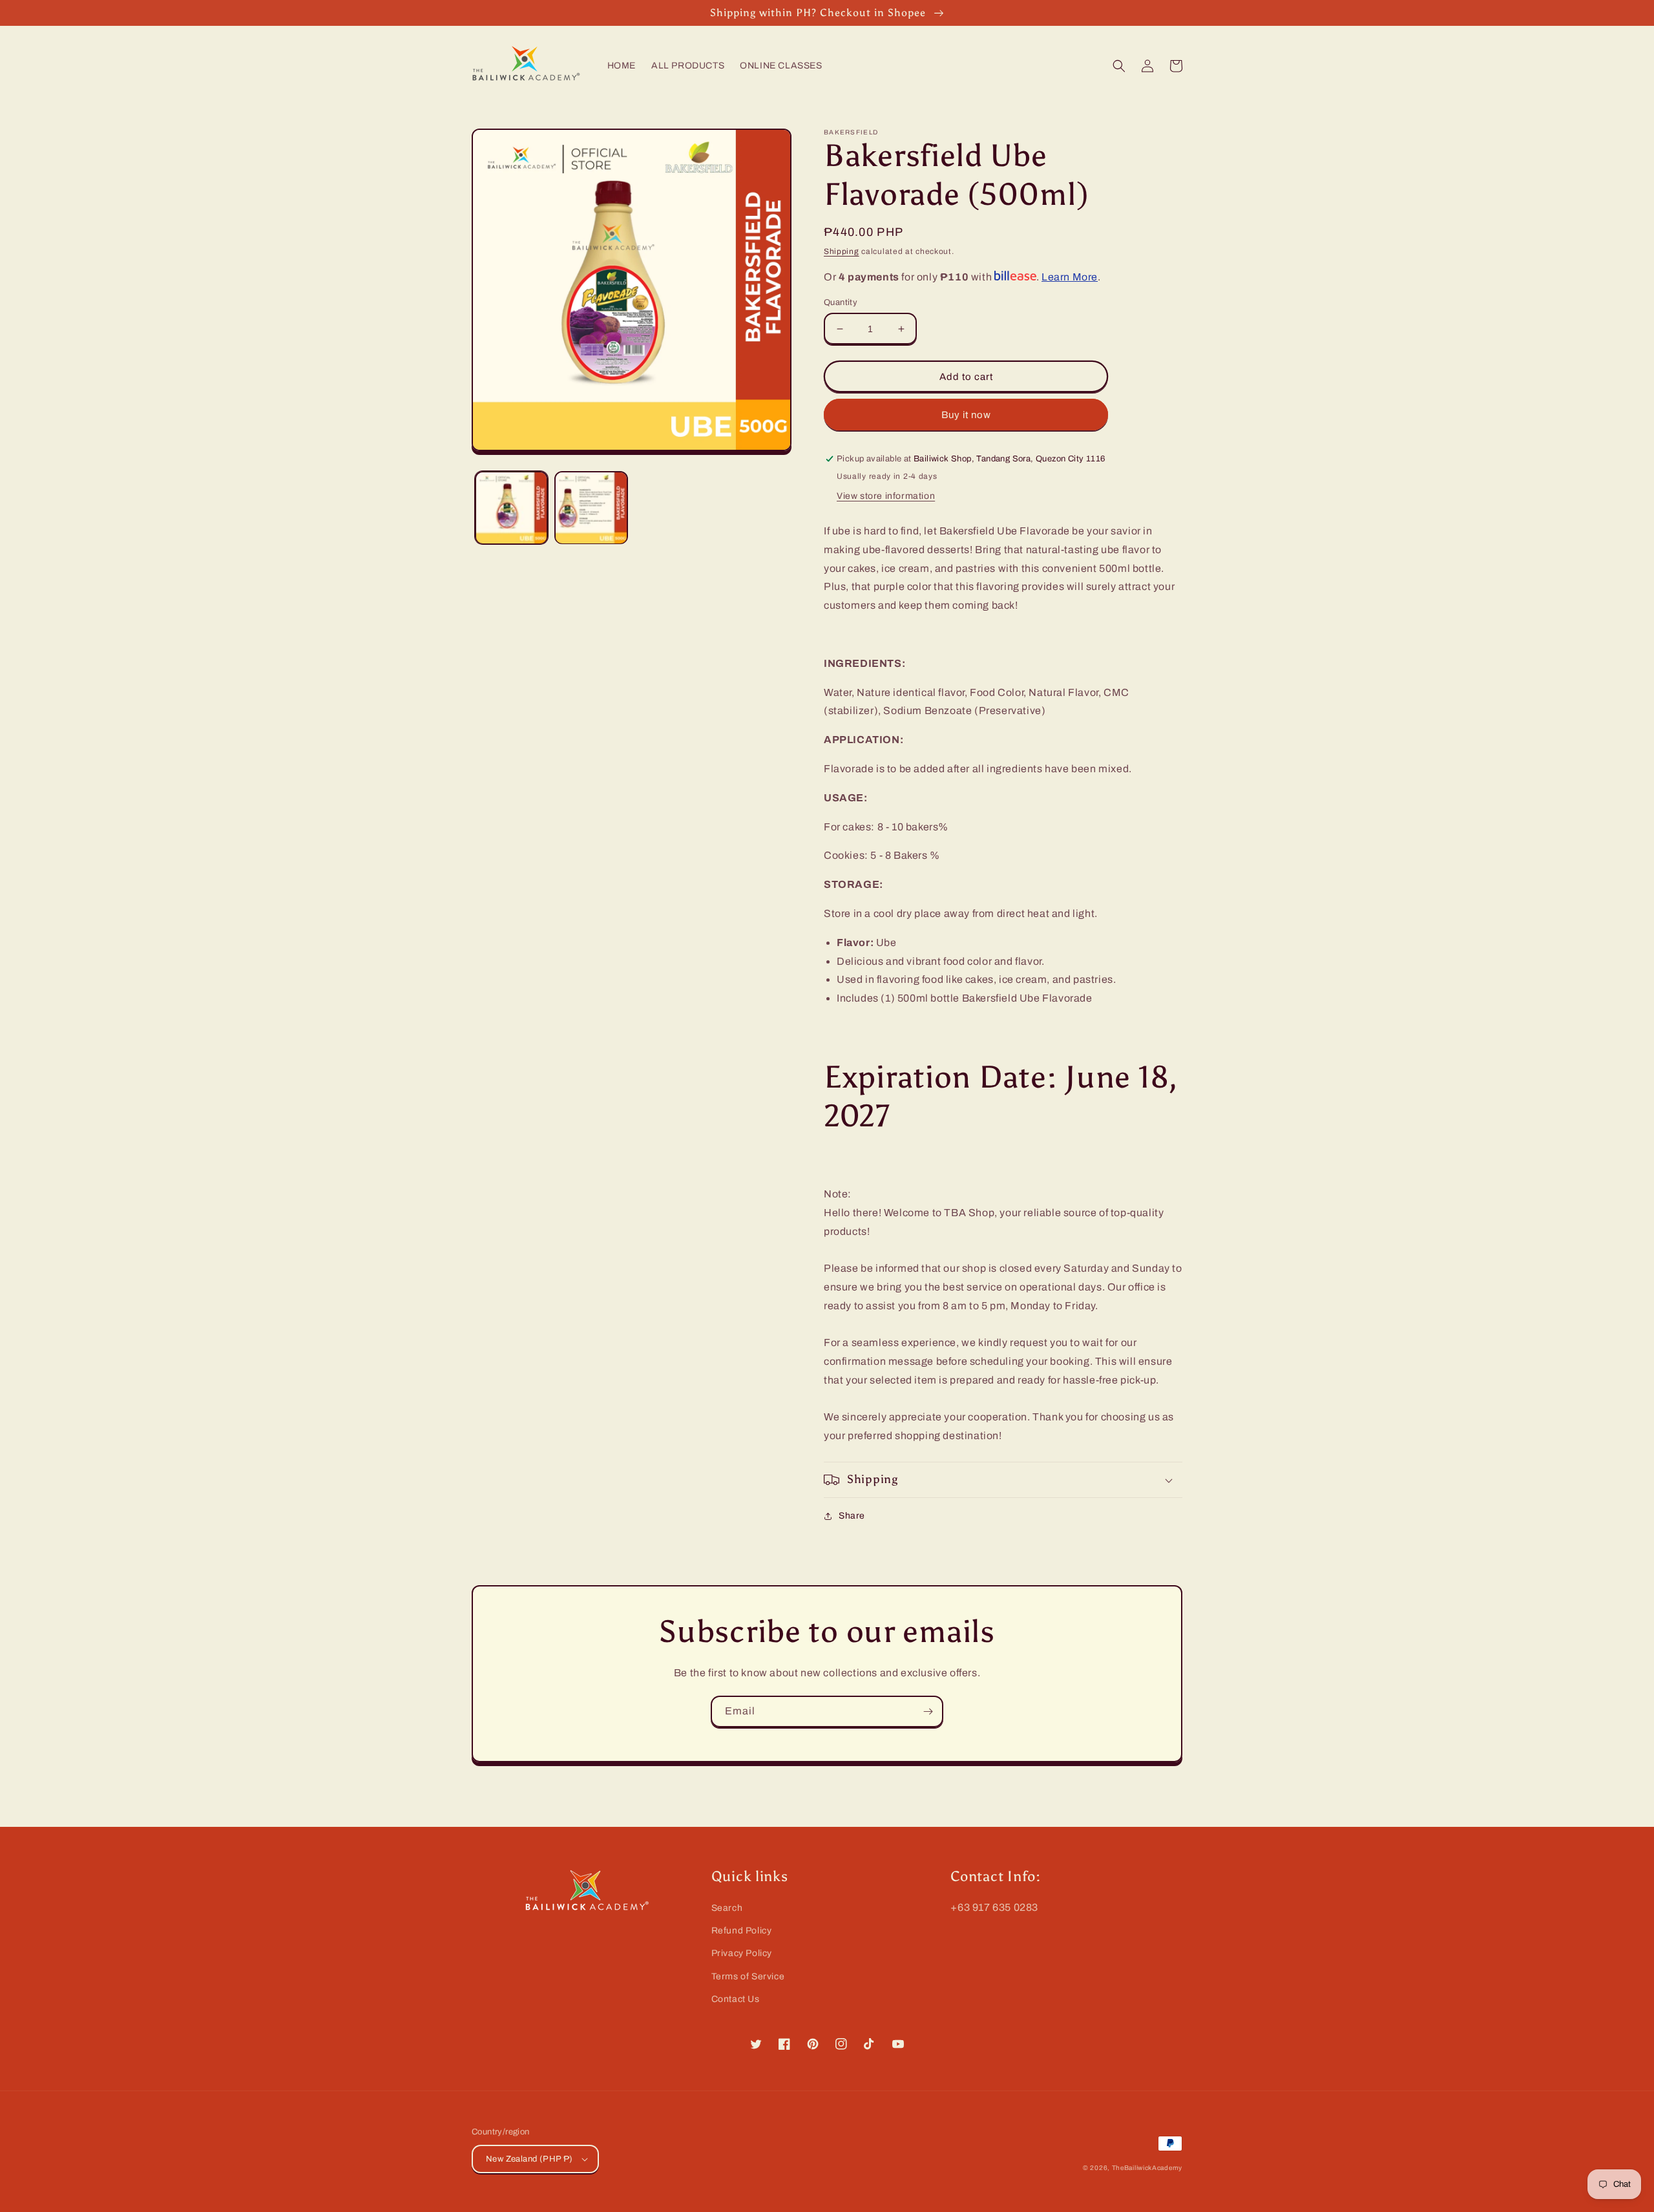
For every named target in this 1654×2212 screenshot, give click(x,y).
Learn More (1070, 277)
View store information (886, 496)
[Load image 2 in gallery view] (591, 508)
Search (727, 1908)
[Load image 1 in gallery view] (511, 508)
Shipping (842, 251)
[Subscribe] (928, 1712)
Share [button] (852, 1516)
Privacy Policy (742, 1953)
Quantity (841, 302)
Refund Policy (742, 1931)
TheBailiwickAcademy (1147, 2168)
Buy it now (966, 415)
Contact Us (736, 1999)
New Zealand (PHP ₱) (529, 2159)
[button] (1119, 66)
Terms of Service (748, 1976)
